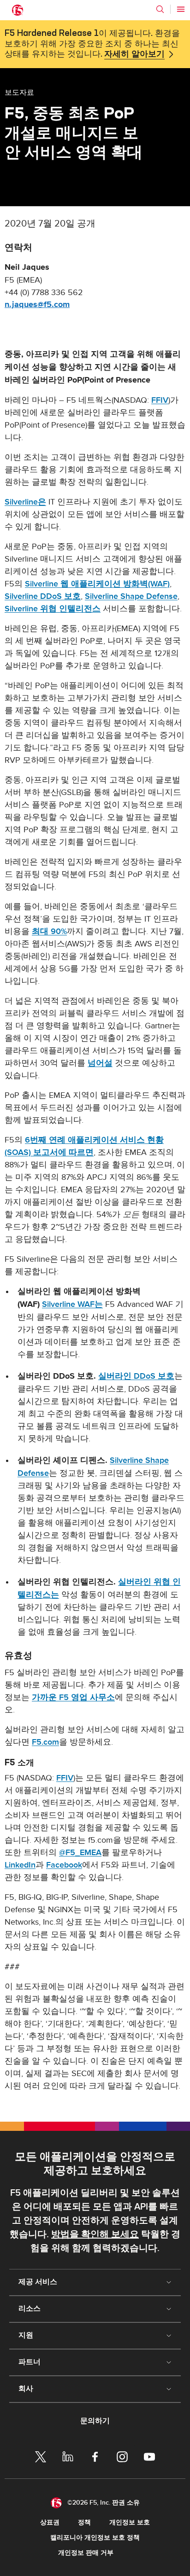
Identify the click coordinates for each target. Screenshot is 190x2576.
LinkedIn (20, 1865)
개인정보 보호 (130, 2522)
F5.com (45, 1742)
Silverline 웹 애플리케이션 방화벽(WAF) (97, 584)
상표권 (50, 2522)
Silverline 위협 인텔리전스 (53, 609)
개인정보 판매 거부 (86, 2553)
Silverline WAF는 (72, 1304)
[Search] (160, 9)
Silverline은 (25, 502)
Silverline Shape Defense (131, 596)
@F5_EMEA (80, 1853)
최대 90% (49, 931)
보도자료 (19, 92)
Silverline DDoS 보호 (43, 596)
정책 (84, 2522)
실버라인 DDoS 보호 (136, 1376)
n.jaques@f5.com (37, 305)
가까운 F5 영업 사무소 (73, 1697)
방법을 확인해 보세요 (95, 2234)
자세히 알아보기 (134, 54)
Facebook (64, 1865)
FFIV (160, 400)
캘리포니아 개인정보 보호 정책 (95, 2538)
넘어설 (100, 1063)
